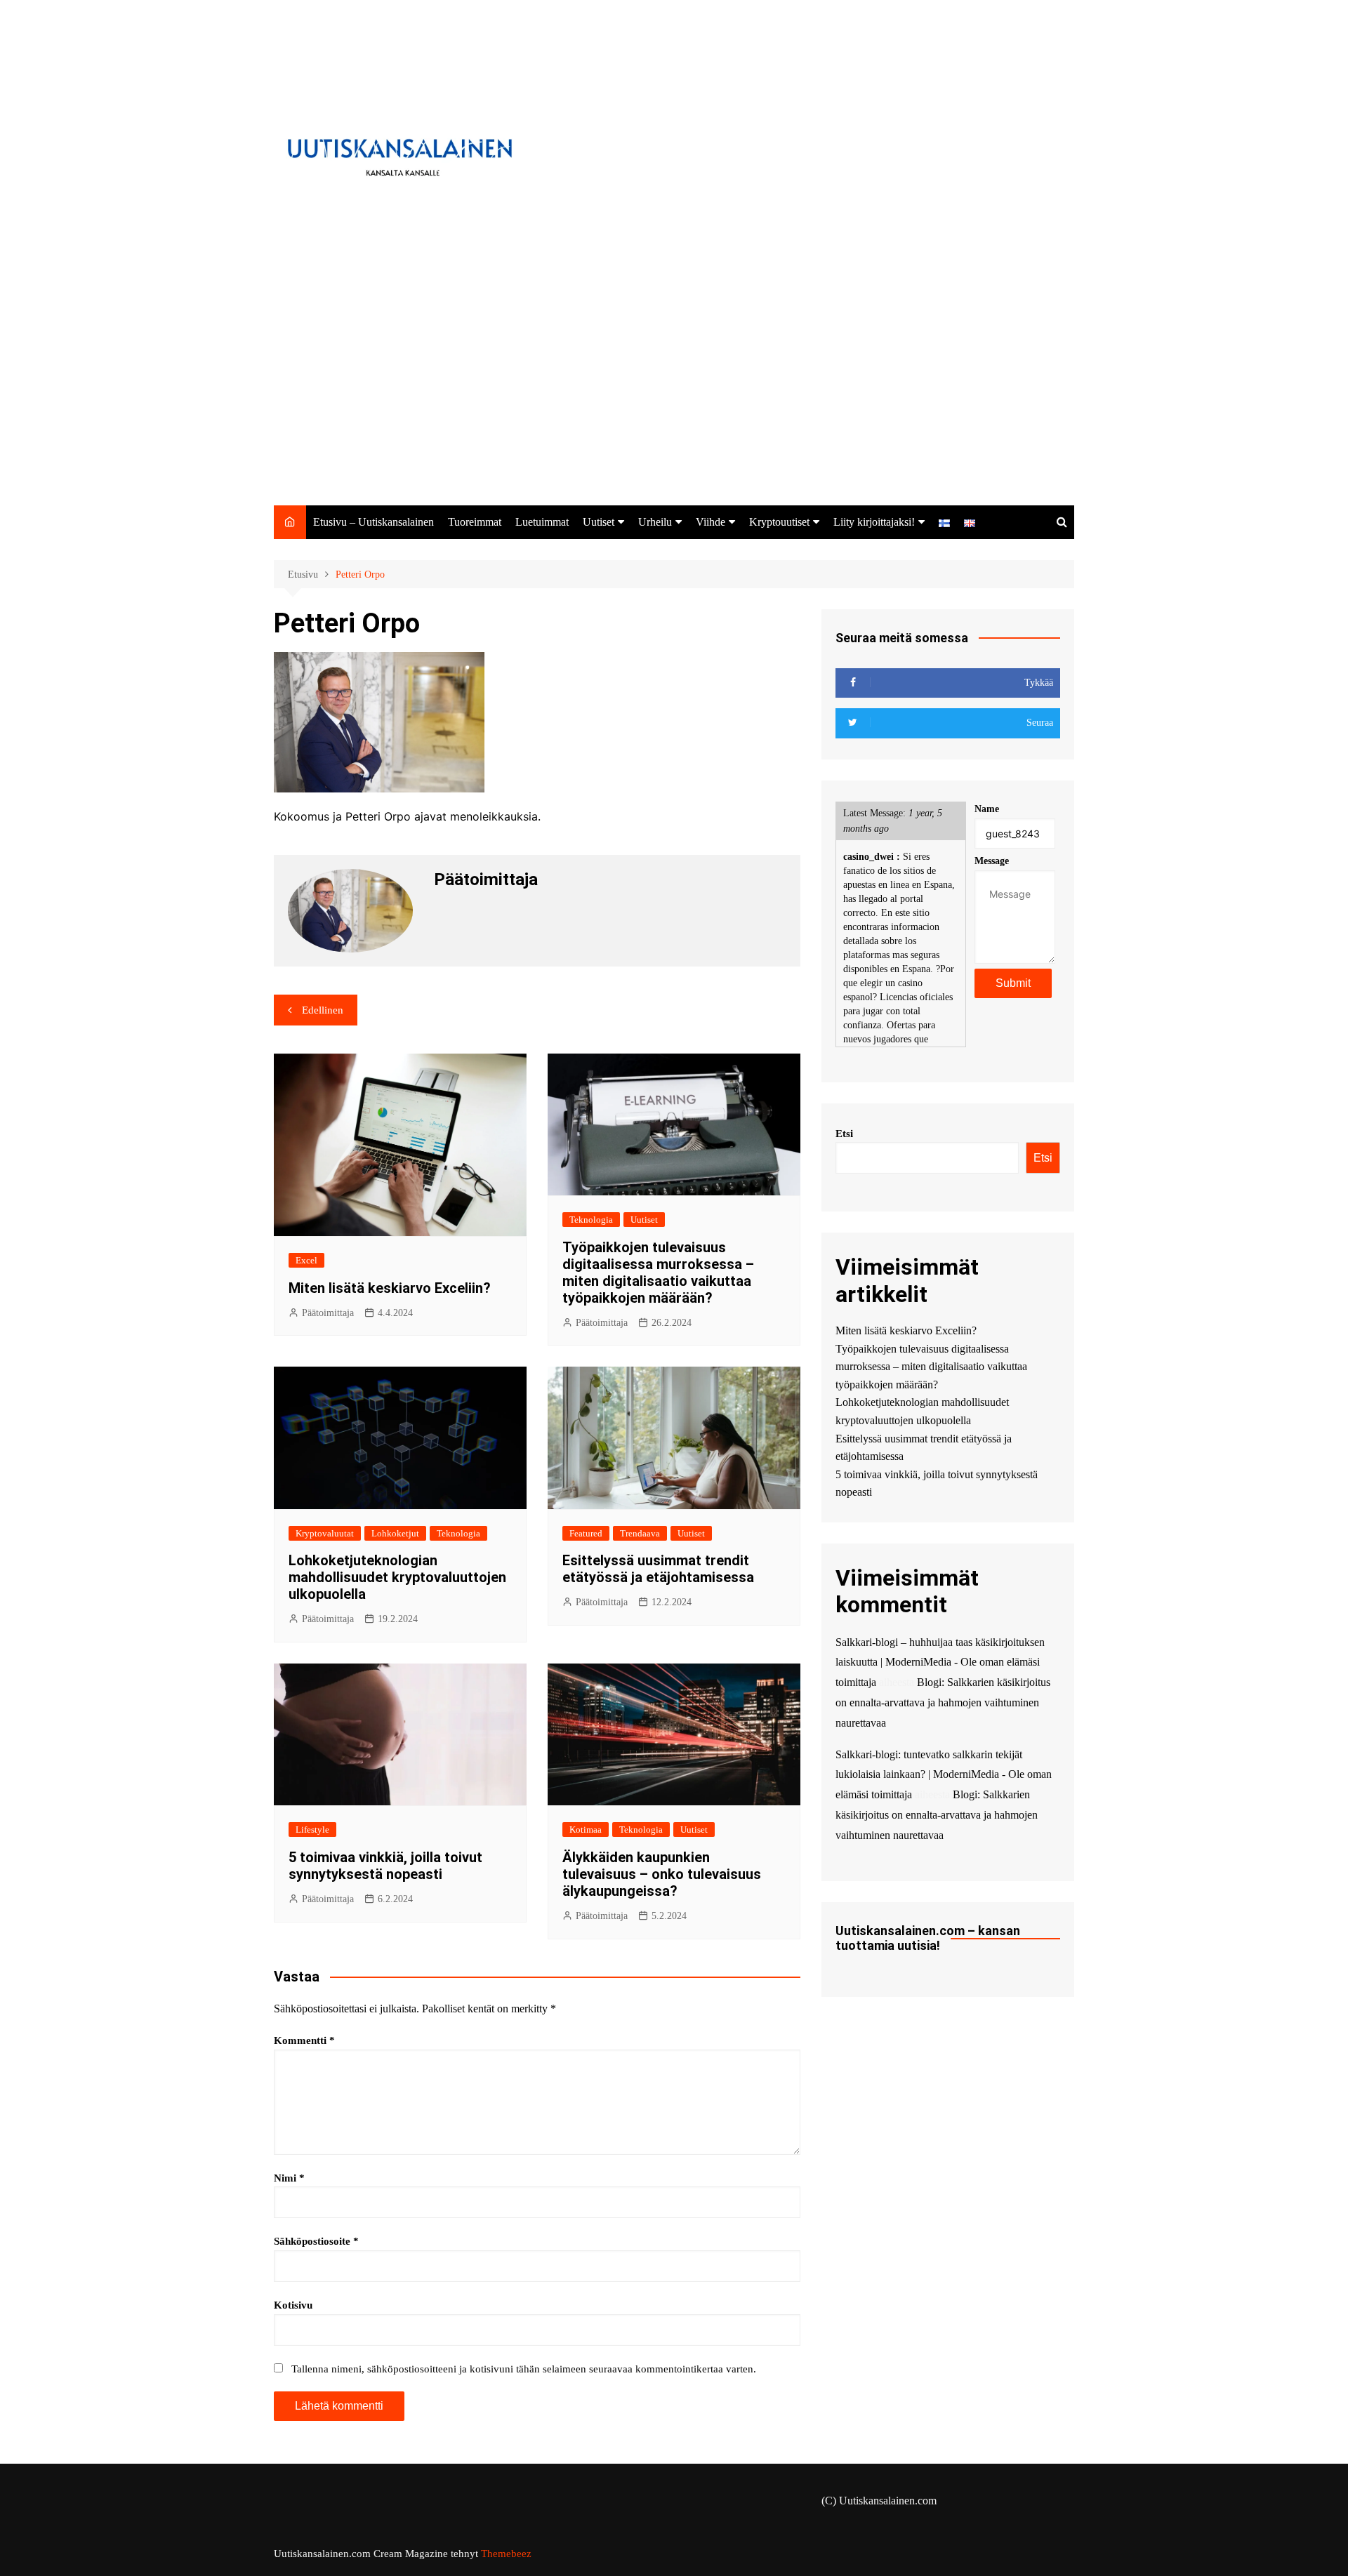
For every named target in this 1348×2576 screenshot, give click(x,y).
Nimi (289, 2178)
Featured (586, 1533)
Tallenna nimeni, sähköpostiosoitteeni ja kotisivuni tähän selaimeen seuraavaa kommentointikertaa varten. (524, 2369)
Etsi (844, 1134)
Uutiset (599, 522)
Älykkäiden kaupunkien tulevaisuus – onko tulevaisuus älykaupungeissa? (662, 1874)
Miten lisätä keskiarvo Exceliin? (390, 1288)
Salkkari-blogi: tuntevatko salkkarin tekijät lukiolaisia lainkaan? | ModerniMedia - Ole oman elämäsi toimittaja (944, 1775)
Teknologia (591, 1220)
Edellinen (323, 1010)
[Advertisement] (674, 400)
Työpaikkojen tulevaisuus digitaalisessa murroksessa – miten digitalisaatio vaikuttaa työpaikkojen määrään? (658, 1273)
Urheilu (655, 522)
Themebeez (506, 2554)
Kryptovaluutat (325, 1533)
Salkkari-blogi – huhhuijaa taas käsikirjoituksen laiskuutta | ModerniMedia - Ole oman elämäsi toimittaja (940, 1662)
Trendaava (640, 1533)
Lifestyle (312, 1830)
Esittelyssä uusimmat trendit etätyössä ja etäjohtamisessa (658, 1569)
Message (992, 861)
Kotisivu (293, 2305)
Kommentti (304, 2040)
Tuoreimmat (475, 522)
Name (987, 809)
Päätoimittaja (328, 1313)
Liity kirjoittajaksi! (874, 522)
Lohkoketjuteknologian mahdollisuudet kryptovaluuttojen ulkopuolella (397, 1577)
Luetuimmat (542, 522)
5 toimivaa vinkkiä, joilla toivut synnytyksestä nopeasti (385, 1866)
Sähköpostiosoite (316, 2241)
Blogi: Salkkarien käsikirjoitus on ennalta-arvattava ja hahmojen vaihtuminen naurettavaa (943, 1702)
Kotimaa (586, 1830)
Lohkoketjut (395, 1533)
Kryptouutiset (779, 522)
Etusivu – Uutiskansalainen (374, 522)
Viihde (711, 522)
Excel (306, 1260)
